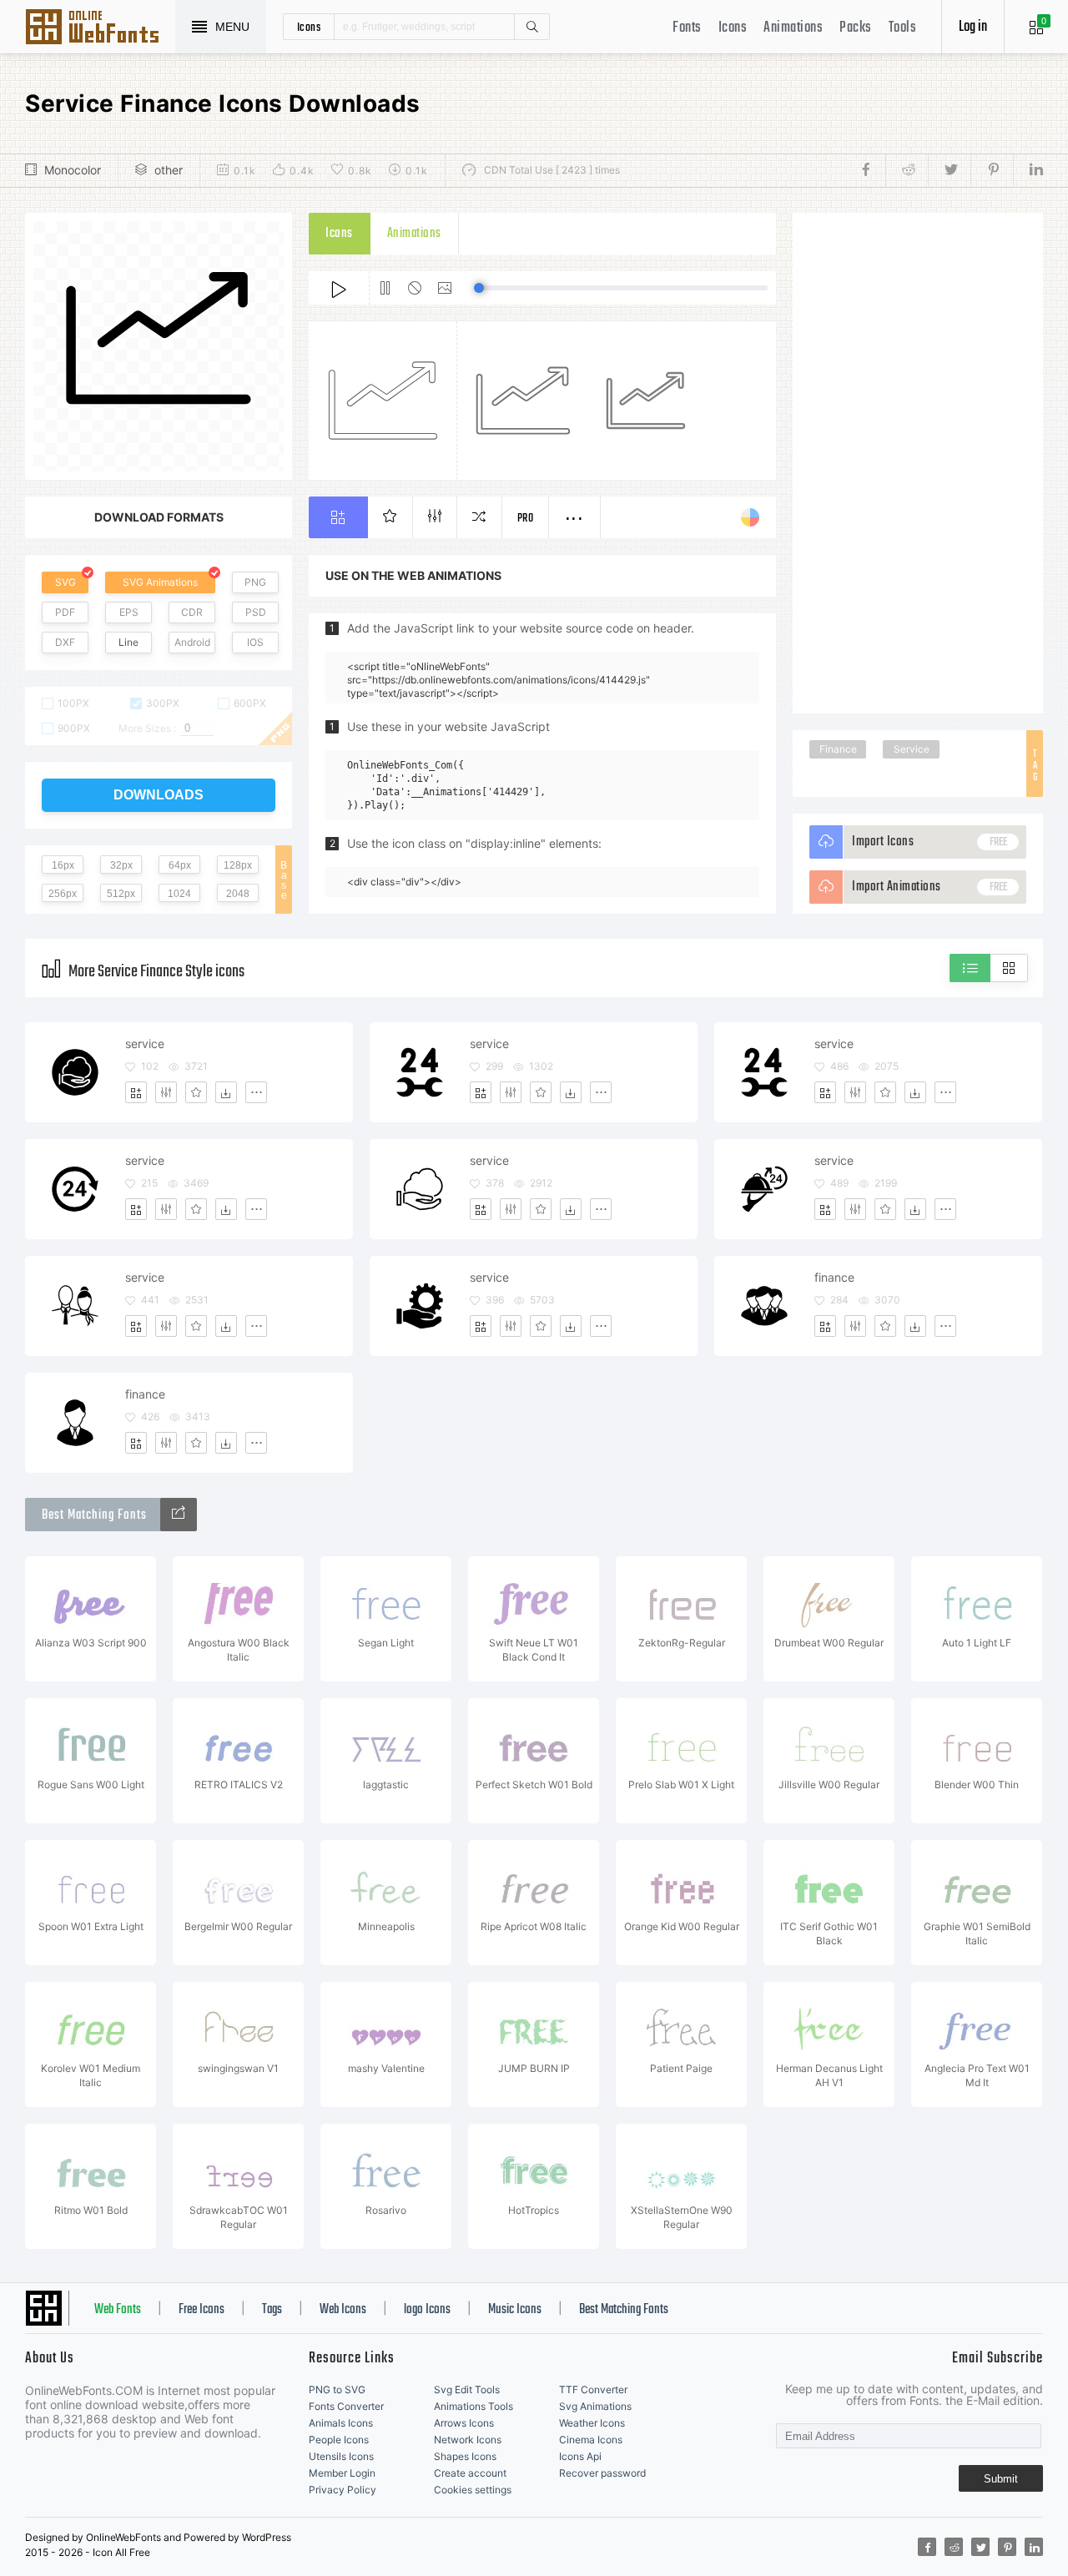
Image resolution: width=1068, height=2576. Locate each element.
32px (121, 865)
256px (63, 894)
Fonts (687, 28)
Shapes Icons (465, 2456)
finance (834, 1277)
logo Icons (427, 2310)
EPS (129, 612)
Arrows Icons (464, 2423)
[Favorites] (196, 1092)
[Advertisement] (918, 463)
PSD (256, 612)
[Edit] (166, 1092)
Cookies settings (473, 2490)
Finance (838, 749)
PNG (255, 582)
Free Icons (202, 2310)
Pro (526, 519)
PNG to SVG (337, 2389)
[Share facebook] (871, 170)
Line (128, 642)
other (169, 170)
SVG (65, 582)
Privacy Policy (343, 2490)
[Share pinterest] (992, 170)
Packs (856, 28)
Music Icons (515, 2310)
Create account (470, 2473)
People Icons (339, 2440)
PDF (65, 612)
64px (180, 865)
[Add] (136, 1092)
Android (192, 642)
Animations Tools (474, 2406)
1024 (179, 894)
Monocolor (73, 170)
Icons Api (580, 2456)
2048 (238, 894)
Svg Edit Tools (467, 2389)
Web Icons (343, 2310)
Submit (1001, 2479)
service (145, 1044)
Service (912, 749)
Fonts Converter (346, 2406)
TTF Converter (593, 2389)
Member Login (342, 2473)
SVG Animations (160, 582)
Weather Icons (592, 2423)
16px (63, 865)
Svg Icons (100, 28)
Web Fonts (118, 2310)
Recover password (602, 2473)
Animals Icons (341, 2423)
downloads (159, 795)
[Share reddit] (907, 170)
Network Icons (468, 2440)
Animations (793, 28)
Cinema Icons (591, 2440)
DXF (65, 642)
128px (238, 865)
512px (121, 894)
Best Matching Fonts (624, 2310)
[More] (256, 1092)
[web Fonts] (179, 1515)
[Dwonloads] (226, 1092)
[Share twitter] (949, 170)
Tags (272, 2310)
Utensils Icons (341, 2456)
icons (309, 27)
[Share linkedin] (1028, 170)
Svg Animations (595, 2406)
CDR (192, 612)
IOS (255, 642)
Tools (903, 28)
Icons (733, 28)
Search (531, 27)
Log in (973, 27)
